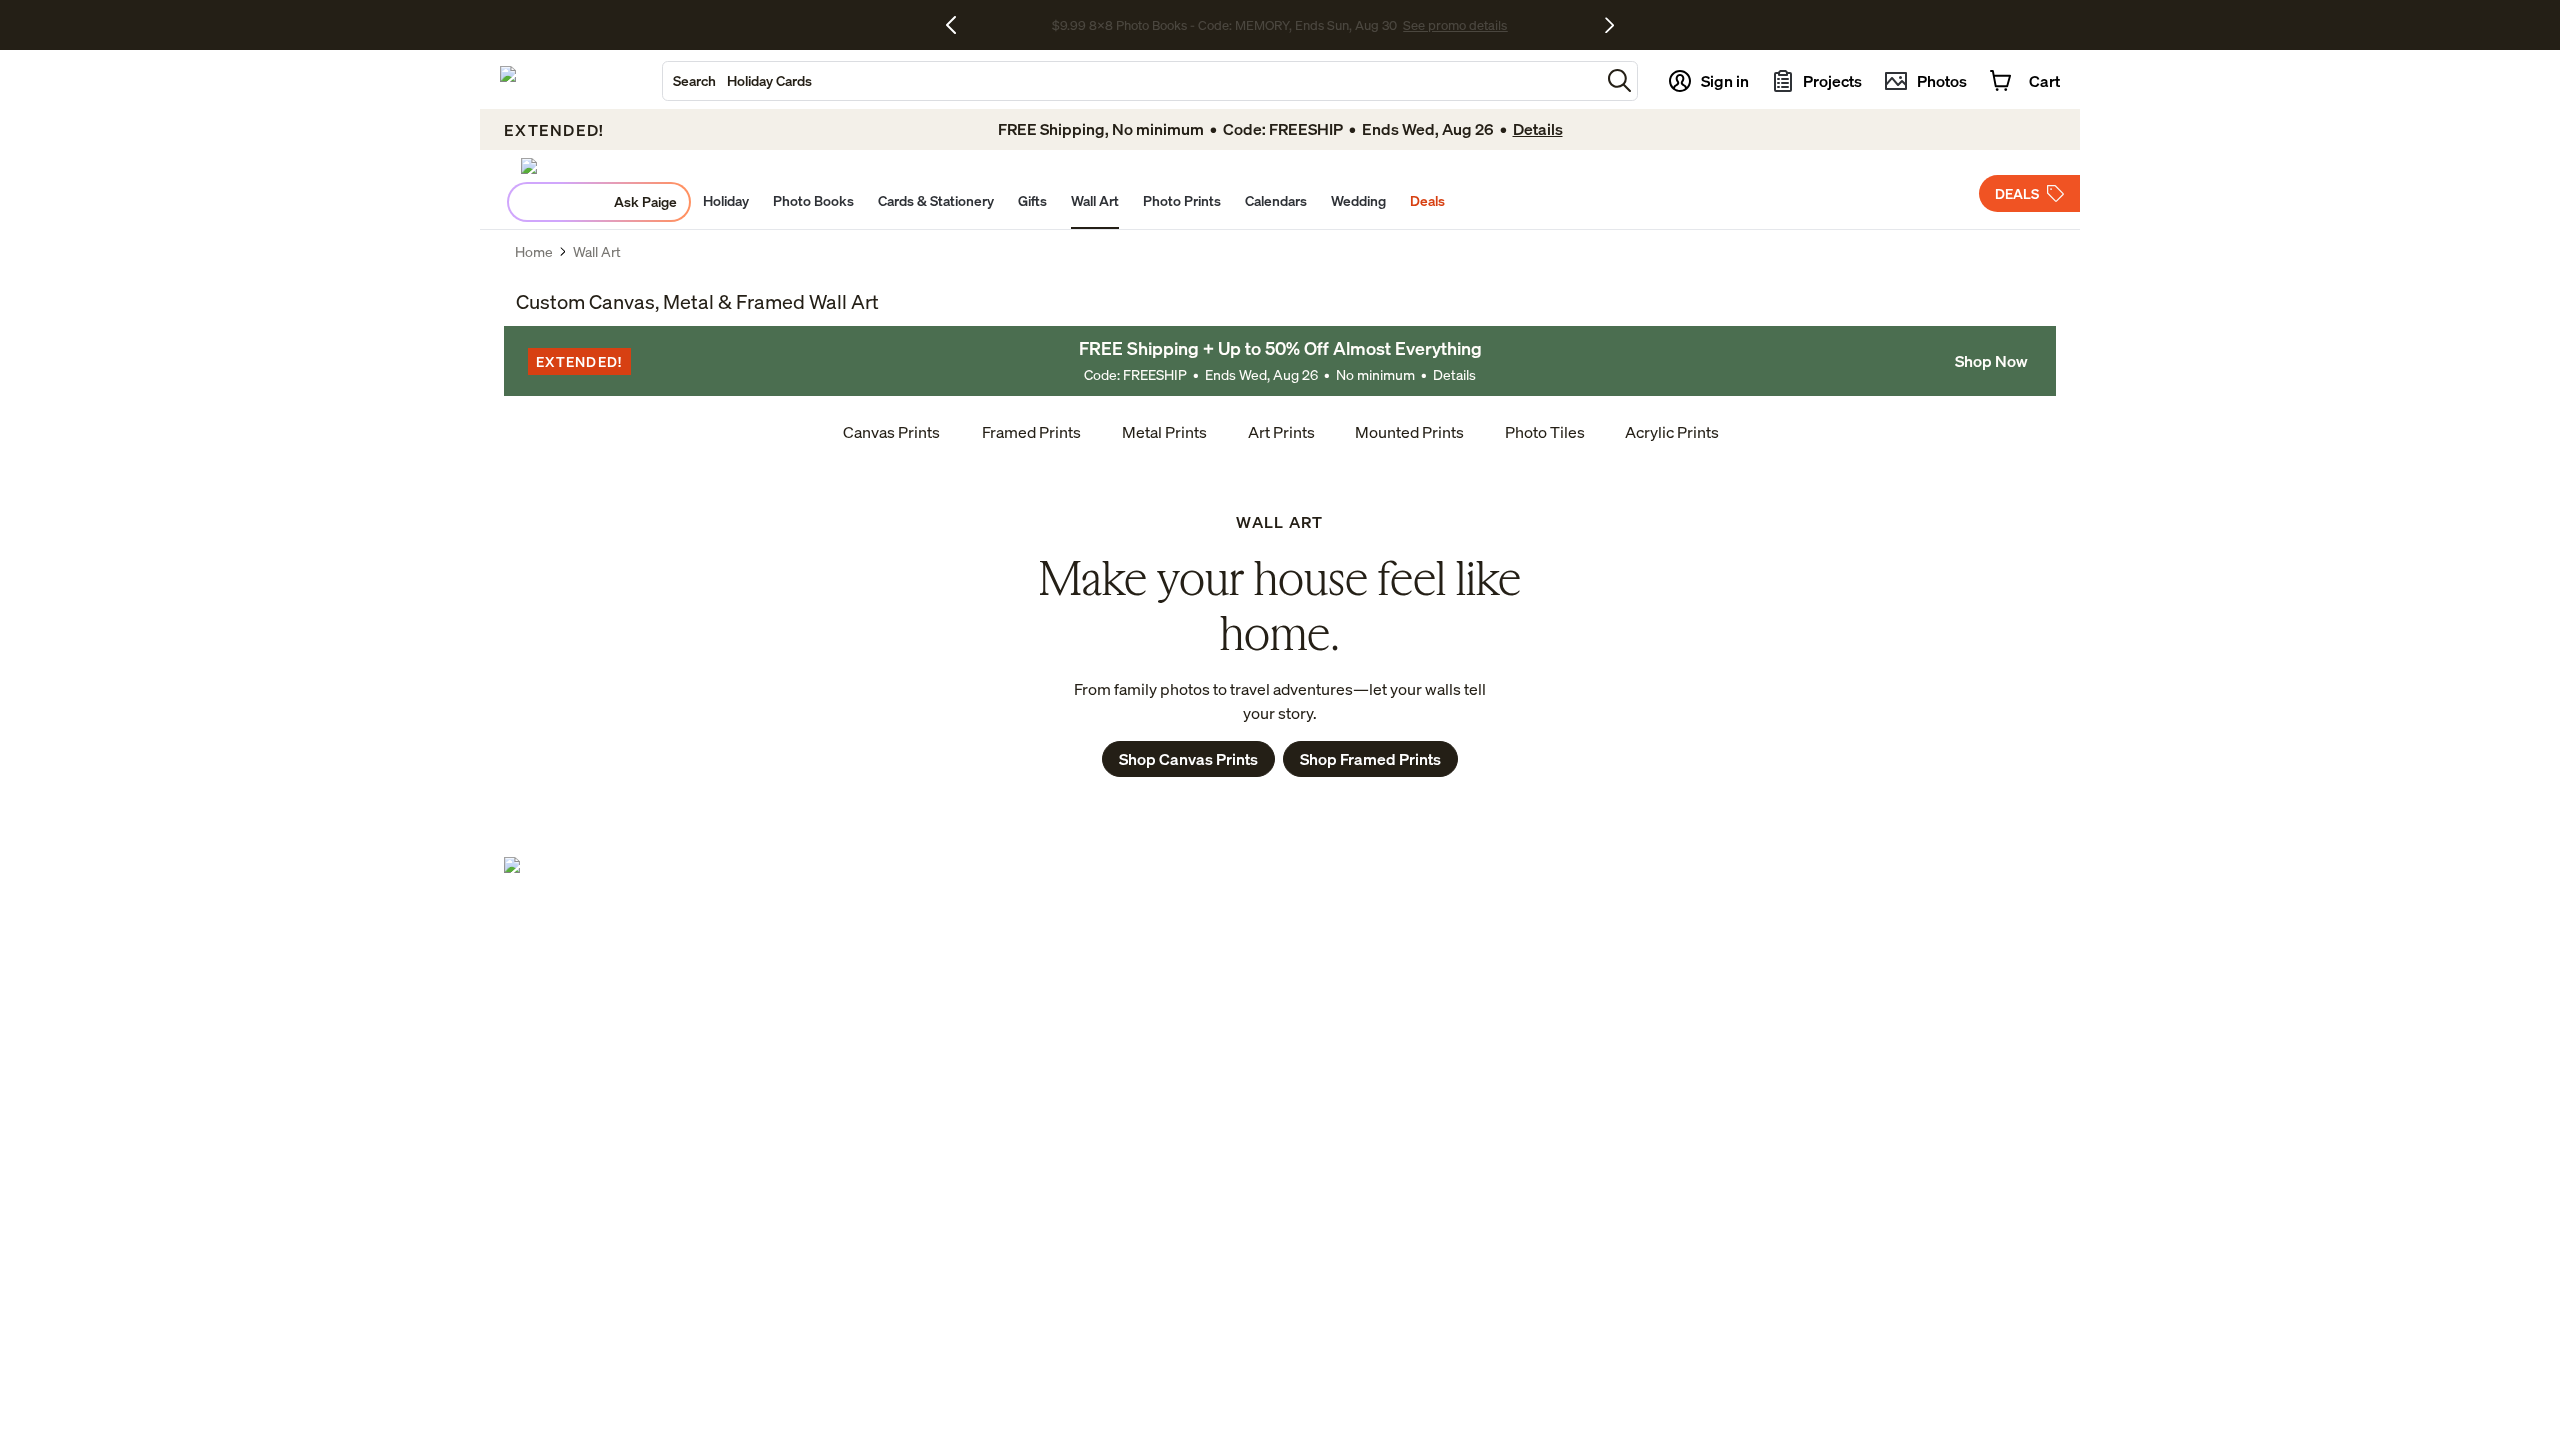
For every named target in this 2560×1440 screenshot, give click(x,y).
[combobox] (1131, 81)
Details (1454, 374)
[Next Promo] (1609, 25)
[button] (1619, 80)
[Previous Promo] (958, 25)
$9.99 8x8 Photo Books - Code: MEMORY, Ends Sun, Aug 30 (1224, 25)
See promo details (1455, 25)
